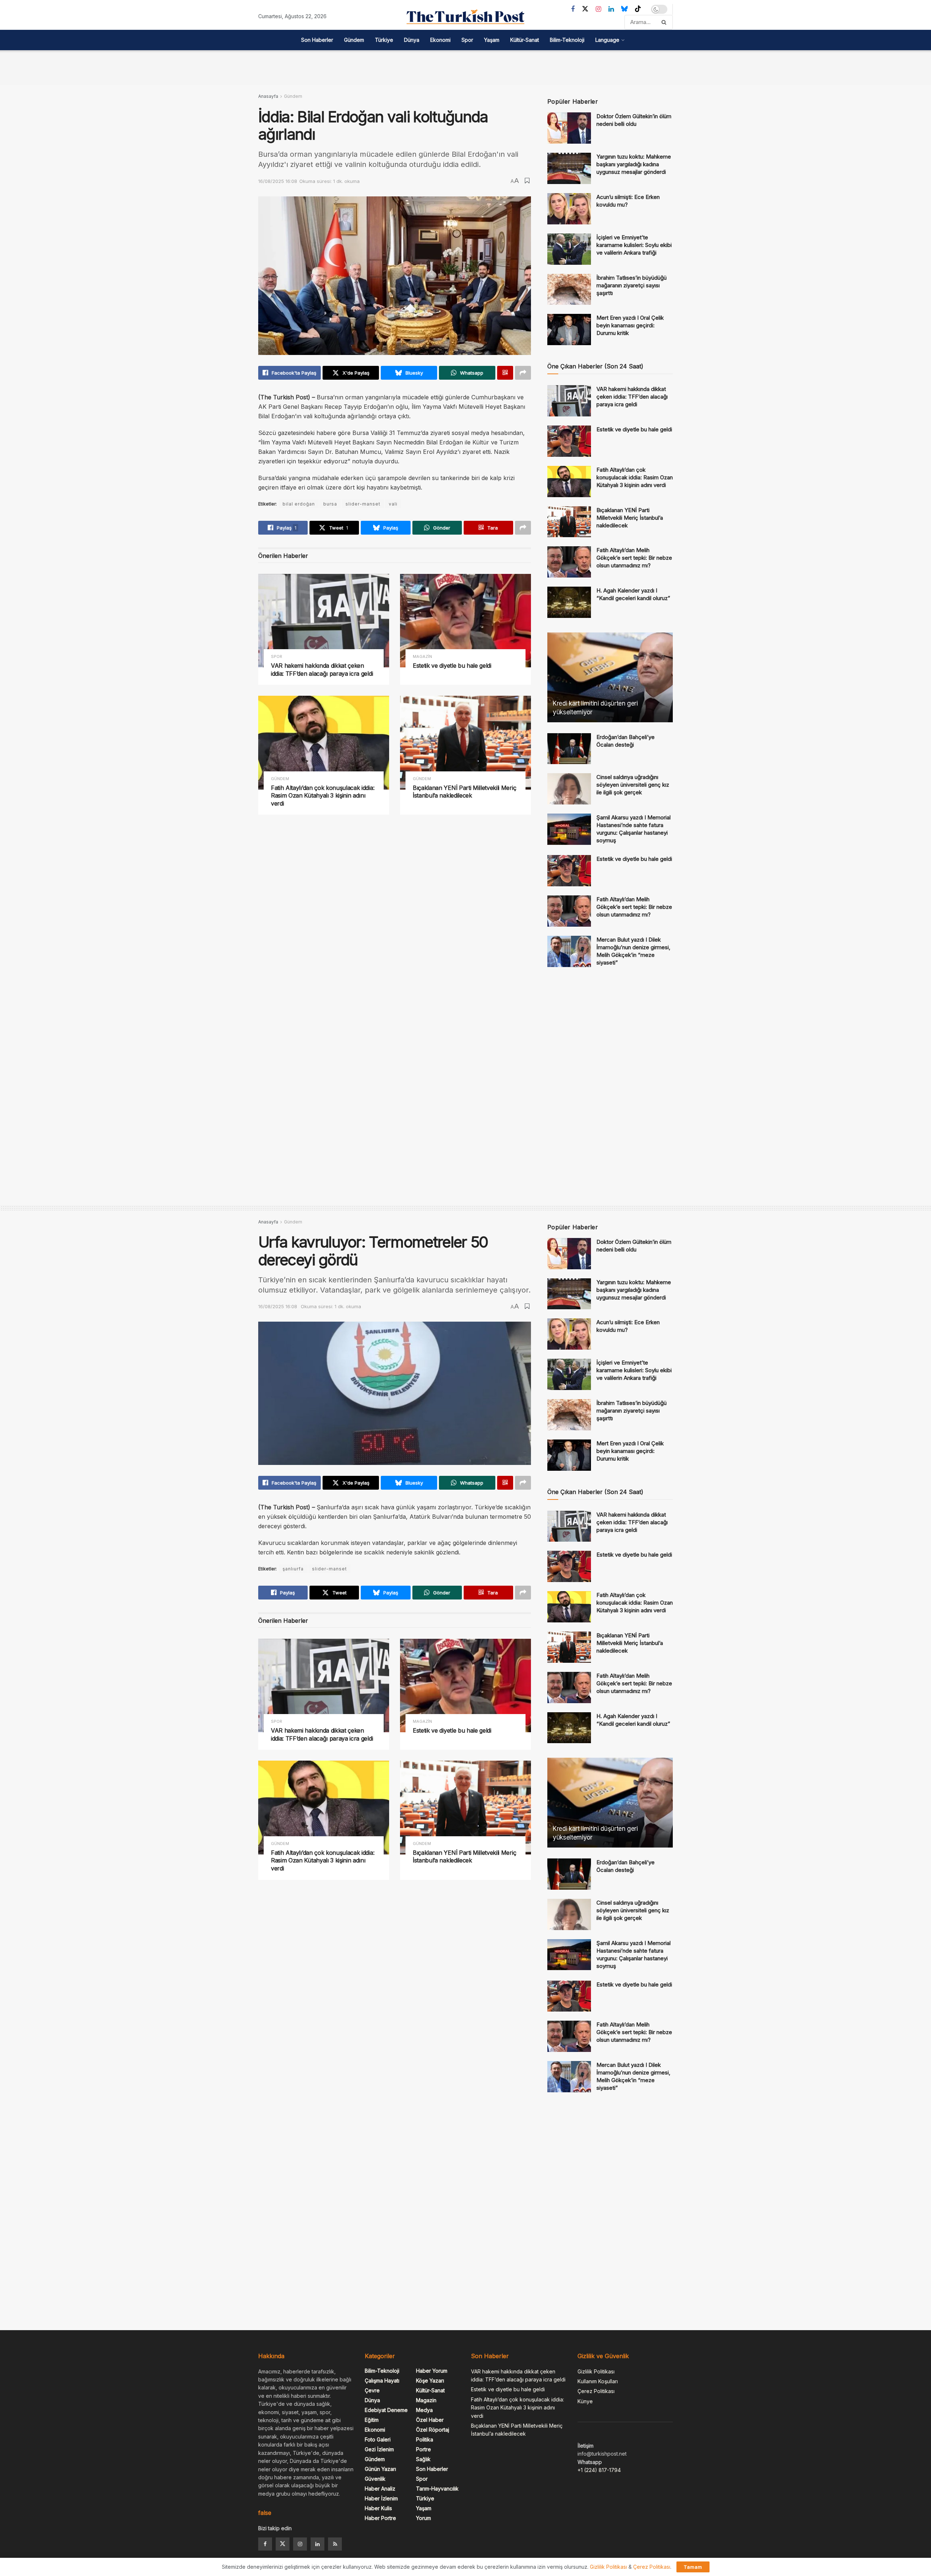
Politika (425, 2439)
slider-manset (363, 504)
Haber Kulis (378, 2508)
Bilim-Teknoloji (567, 40)
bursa (330, 504)
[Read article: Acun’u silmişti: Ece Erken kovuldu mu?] (569, 209)
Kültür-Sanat (525, 40)
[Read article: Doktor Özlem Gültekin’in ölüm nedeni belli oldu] (569, 128)
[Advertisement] (465, 67)
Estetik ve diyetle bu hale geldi (452, 666)
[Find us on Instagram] (598, 9)
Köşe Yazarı (430, 2381)
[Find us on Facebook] (573, 9)
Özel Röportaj (433, 2430)
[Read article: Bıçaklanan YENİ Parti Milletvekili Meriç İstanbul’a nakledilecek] (465, 742)
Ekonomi (440, 40)
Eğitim (372, 2420)
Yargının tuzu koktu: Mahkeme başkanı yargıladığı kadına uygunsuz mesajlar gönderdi (634, 164)
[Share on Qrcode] (505, 373)
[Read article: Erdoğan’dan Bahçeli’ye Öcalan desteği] (569, 749)
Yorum (423, 2518)
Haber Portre (380, 2518)
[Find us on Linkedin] (317, 2544)
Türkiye (384, 40)
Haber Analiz (380, 2489)
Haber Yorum (432, 2371)
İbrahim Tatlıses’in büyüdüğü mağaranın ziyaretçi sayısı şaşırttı (632, 285)
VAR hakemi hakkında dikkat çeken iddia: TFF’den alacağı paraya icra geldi (322, 670)
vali (393, 504)
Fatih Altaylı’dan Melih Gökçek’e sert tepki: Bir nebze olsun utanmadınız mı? (634, 558)
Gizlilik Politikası (596, 2371)
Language (607, 40)
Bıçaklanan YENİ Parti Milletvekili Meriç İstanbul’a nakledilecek (464, 792)
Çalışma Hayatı (382, 2381)
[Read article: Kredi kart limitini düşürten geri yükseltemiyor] (610, 677)
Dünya (412, 40)
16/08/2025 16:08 (278, 181)
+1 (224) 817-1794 (599, 2470)
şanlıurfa (293, 1569)
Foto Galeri (378, 2439)
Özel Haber (430, 2420)
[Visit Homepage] (465, 17)
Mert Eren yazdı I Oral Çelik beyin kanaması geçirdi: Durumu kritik (630, 325)
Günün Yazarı (380, 2469)
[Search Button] (665, 22)
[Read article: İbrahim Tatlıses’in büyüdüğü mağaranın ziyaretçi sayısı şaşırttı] (569, 289)
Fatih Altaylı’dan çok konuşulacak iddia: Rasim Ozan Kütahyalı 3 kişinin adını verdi (323, 796)
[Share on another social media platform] (523, 373)
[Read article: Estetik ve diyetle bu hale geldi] (465, 621)
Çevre (372, 2390)
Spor (467, 40)
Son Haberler (317, 40)
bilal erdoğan (299, 504)
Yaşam (492, 40)
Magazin (422, 657)
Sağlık (423, 2459)
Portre (423, 2449)
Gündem (354, 40)
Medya (424, 2410)
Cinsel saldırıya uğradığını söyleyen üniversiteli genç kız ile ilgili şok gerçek (633, 785)
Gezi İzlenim (379, 2449)
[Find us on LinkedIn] (611, 9)
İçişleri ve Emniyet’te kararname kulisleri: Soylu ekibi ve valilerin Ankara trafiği (634, 245)
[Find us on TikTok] (638, 9)
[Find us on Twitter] (585, 9)
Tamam (693, 2567)
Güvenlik (375, 2479)
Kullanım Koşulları (598, 2381)
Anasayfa (268, 96)
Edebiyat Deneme (386, 2410)
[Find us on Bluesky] (624, 9)
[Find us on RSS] (335, 2544)
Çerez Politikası (596, 2391)
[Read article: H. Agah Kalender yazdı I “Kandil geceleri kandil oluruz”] (569, 602)
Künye (585, 2401)
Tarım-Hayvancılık (437, 2489)
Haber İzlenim (381, 2498)
